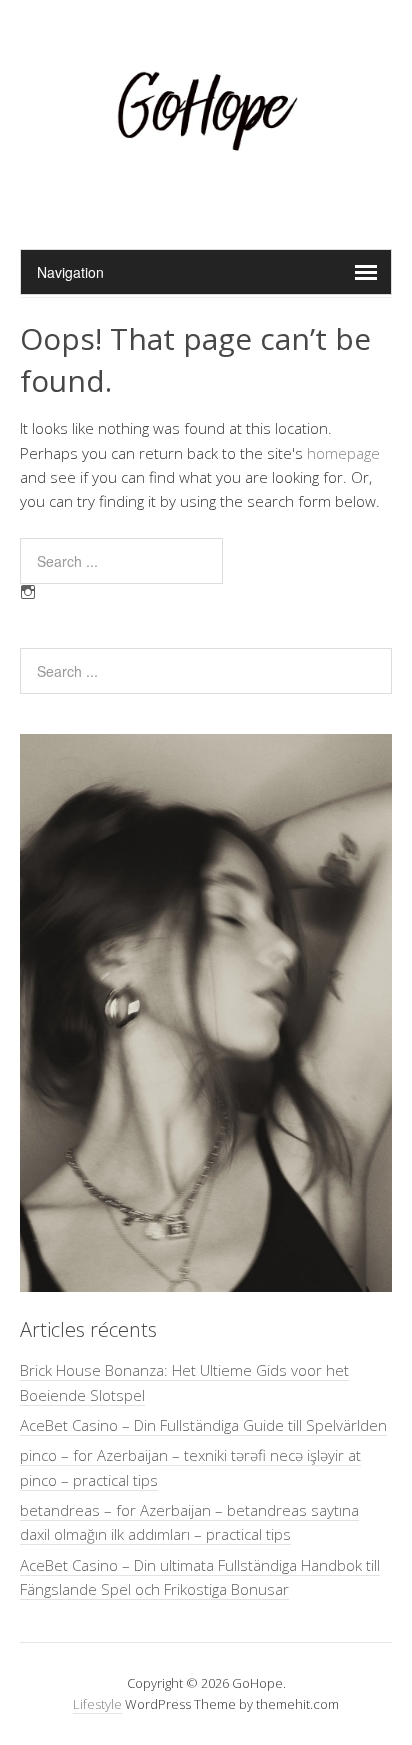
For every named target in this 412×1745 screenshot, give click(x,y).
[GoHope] (206, 198)
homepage (343, 453)
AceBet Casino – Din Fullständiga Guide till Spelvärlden (203, 1425)
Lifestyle (97, 1704)
